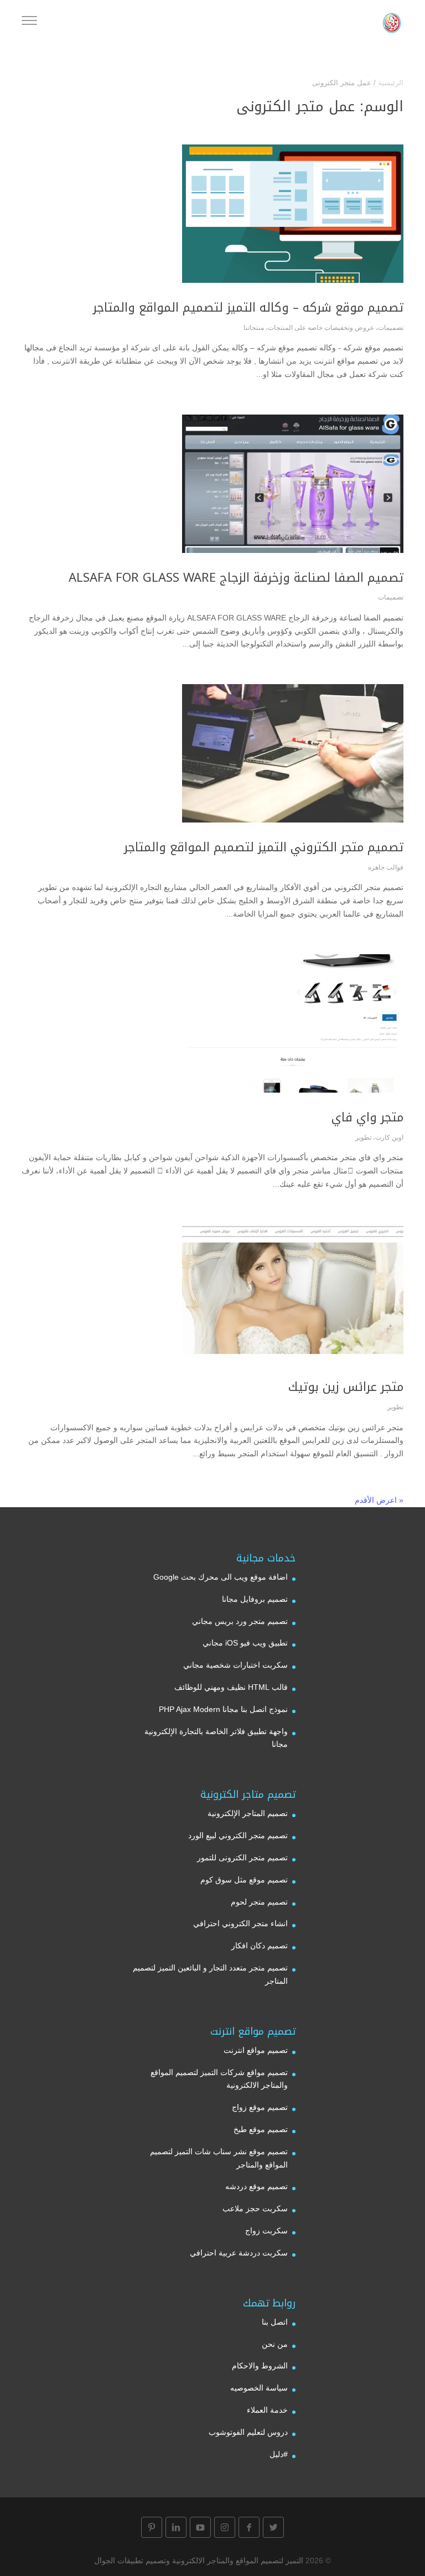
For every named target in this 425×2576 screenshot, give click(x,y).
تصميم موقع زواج (260, 2107)
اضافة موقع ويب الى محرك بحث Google (221, 1577)
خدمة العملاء (267, 2410)
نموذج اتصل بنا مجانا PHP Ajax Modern (223, 1709)
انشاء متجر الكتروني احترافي (240, 1923)
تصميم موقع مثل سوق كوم (244, 1880)
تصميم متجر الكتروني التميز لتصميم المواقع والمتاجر (264, 847)
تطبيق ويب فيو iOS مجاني (245, 1643)
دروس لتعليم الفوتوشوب (248, 2432)
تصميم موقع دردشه (256, 2186)
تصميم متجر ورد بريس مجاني (240, 1621)
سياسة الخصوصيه (259, 2388)
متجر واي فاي (367, 1118)
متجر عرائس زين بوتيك (346, 1387)
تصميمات (391, 328)
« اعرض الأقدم (379, 1500)
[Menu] (29, 22)
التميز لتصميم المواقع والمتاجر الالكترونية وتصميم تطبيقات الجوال (199, 2561)
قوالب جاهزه (386, 867)
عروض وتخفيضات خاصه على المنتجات (321, 328)
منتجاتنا (254, 328)
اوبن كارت (389, 1137)
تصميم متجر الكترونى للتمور (242, 1858)
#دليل (279, 2454)
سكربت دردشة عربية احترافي (239, 2253)
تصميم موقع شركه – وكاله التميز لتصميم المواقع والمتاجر (248, 308)
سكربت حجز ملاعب (255, 2208)
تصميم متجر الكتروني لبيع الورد (238, 1835)
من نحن (275, 2344)
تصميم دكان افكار (260, 1946)
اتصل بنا (275, 2322)
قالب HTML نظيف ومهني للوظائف (231, 1687)
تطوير (363, 1137)
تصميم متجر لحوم (259, 1902)
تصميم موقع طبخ (261, 2129)
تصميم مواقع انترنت (256, 2050)
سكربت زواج (266, 2231)
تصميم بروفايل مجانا (255, 1599)
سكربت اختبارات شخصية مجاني (235, 1665)
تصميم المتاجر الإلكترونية (248, 1813)
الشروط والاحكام (260, 2366)
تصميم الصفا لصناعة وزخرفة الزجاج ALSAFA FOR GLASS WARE (236, 578)
